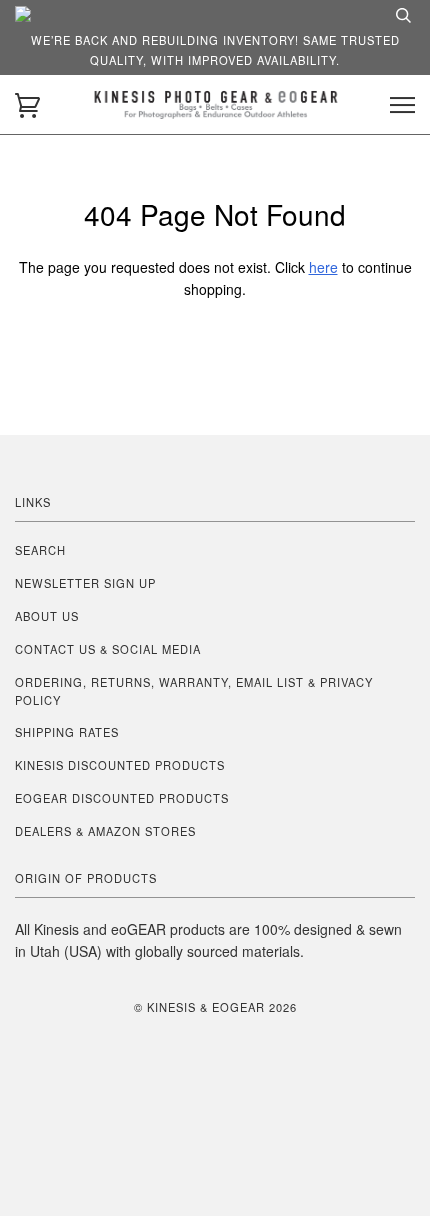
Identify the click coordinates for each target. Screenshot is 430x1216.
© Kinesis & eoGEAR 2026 (215, 1007)
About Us (47, 616)
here (323, 267)
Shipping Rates (67, 732)
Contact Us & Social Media (108, 649)
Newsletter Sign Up (85, 583)
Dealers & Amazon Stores (105, 831)
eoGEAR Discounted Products (122, 798)
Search (40, 550)
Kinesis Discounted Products (120, 765)
